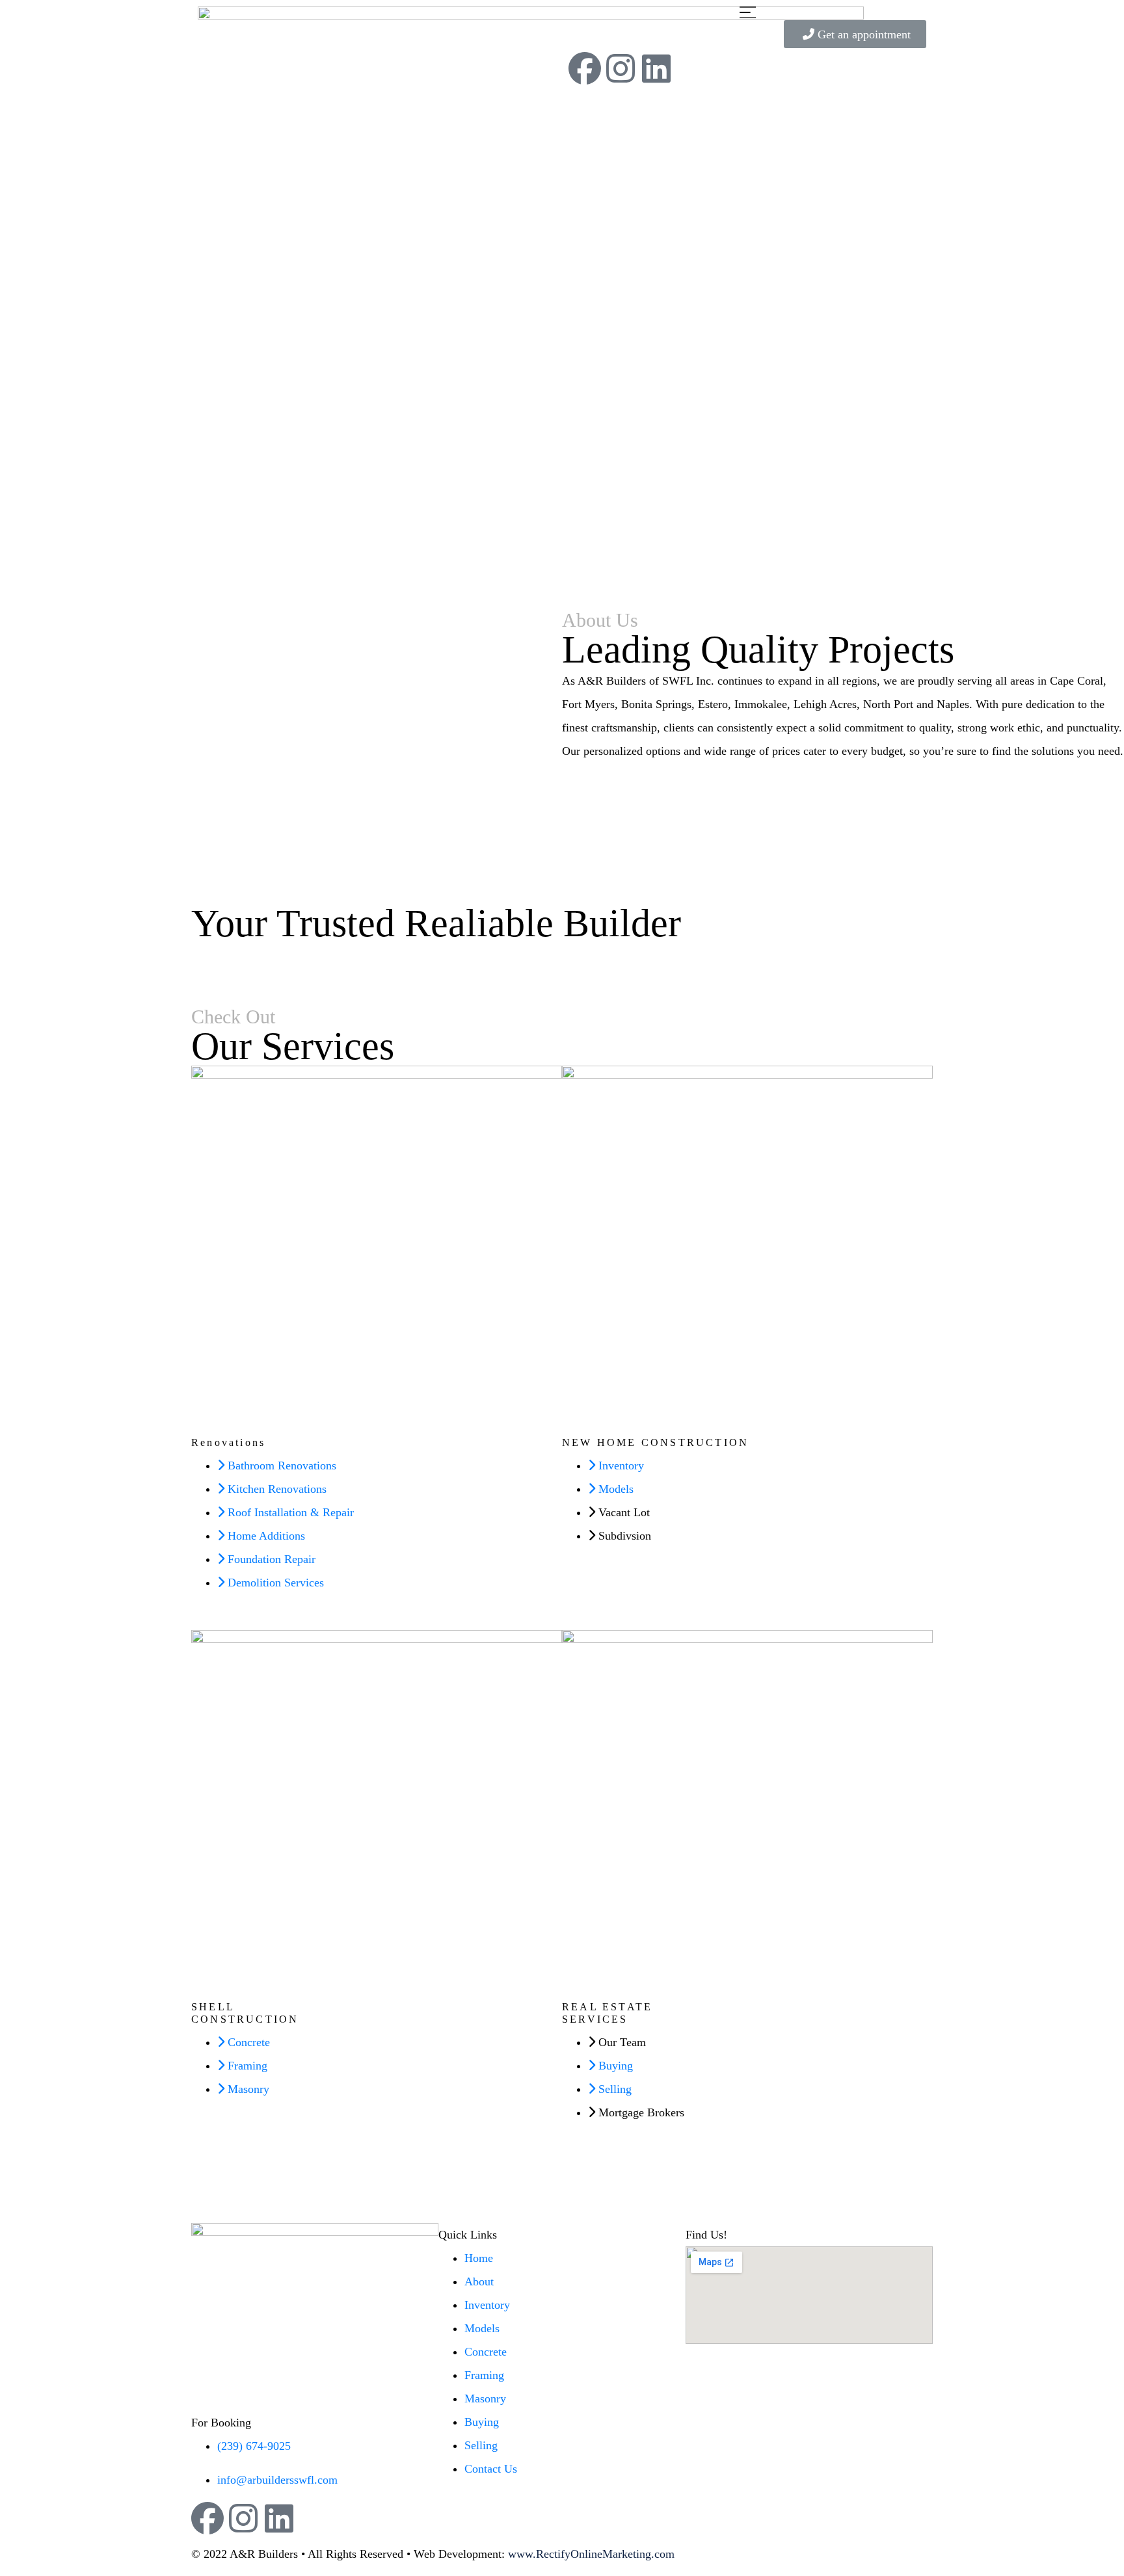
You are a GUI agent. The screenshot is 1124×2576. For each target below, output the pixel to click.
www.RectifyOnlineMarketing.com (591, 2554)
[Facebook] (585, 68)
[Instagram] (621, 68)
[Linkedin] (656, 68)
